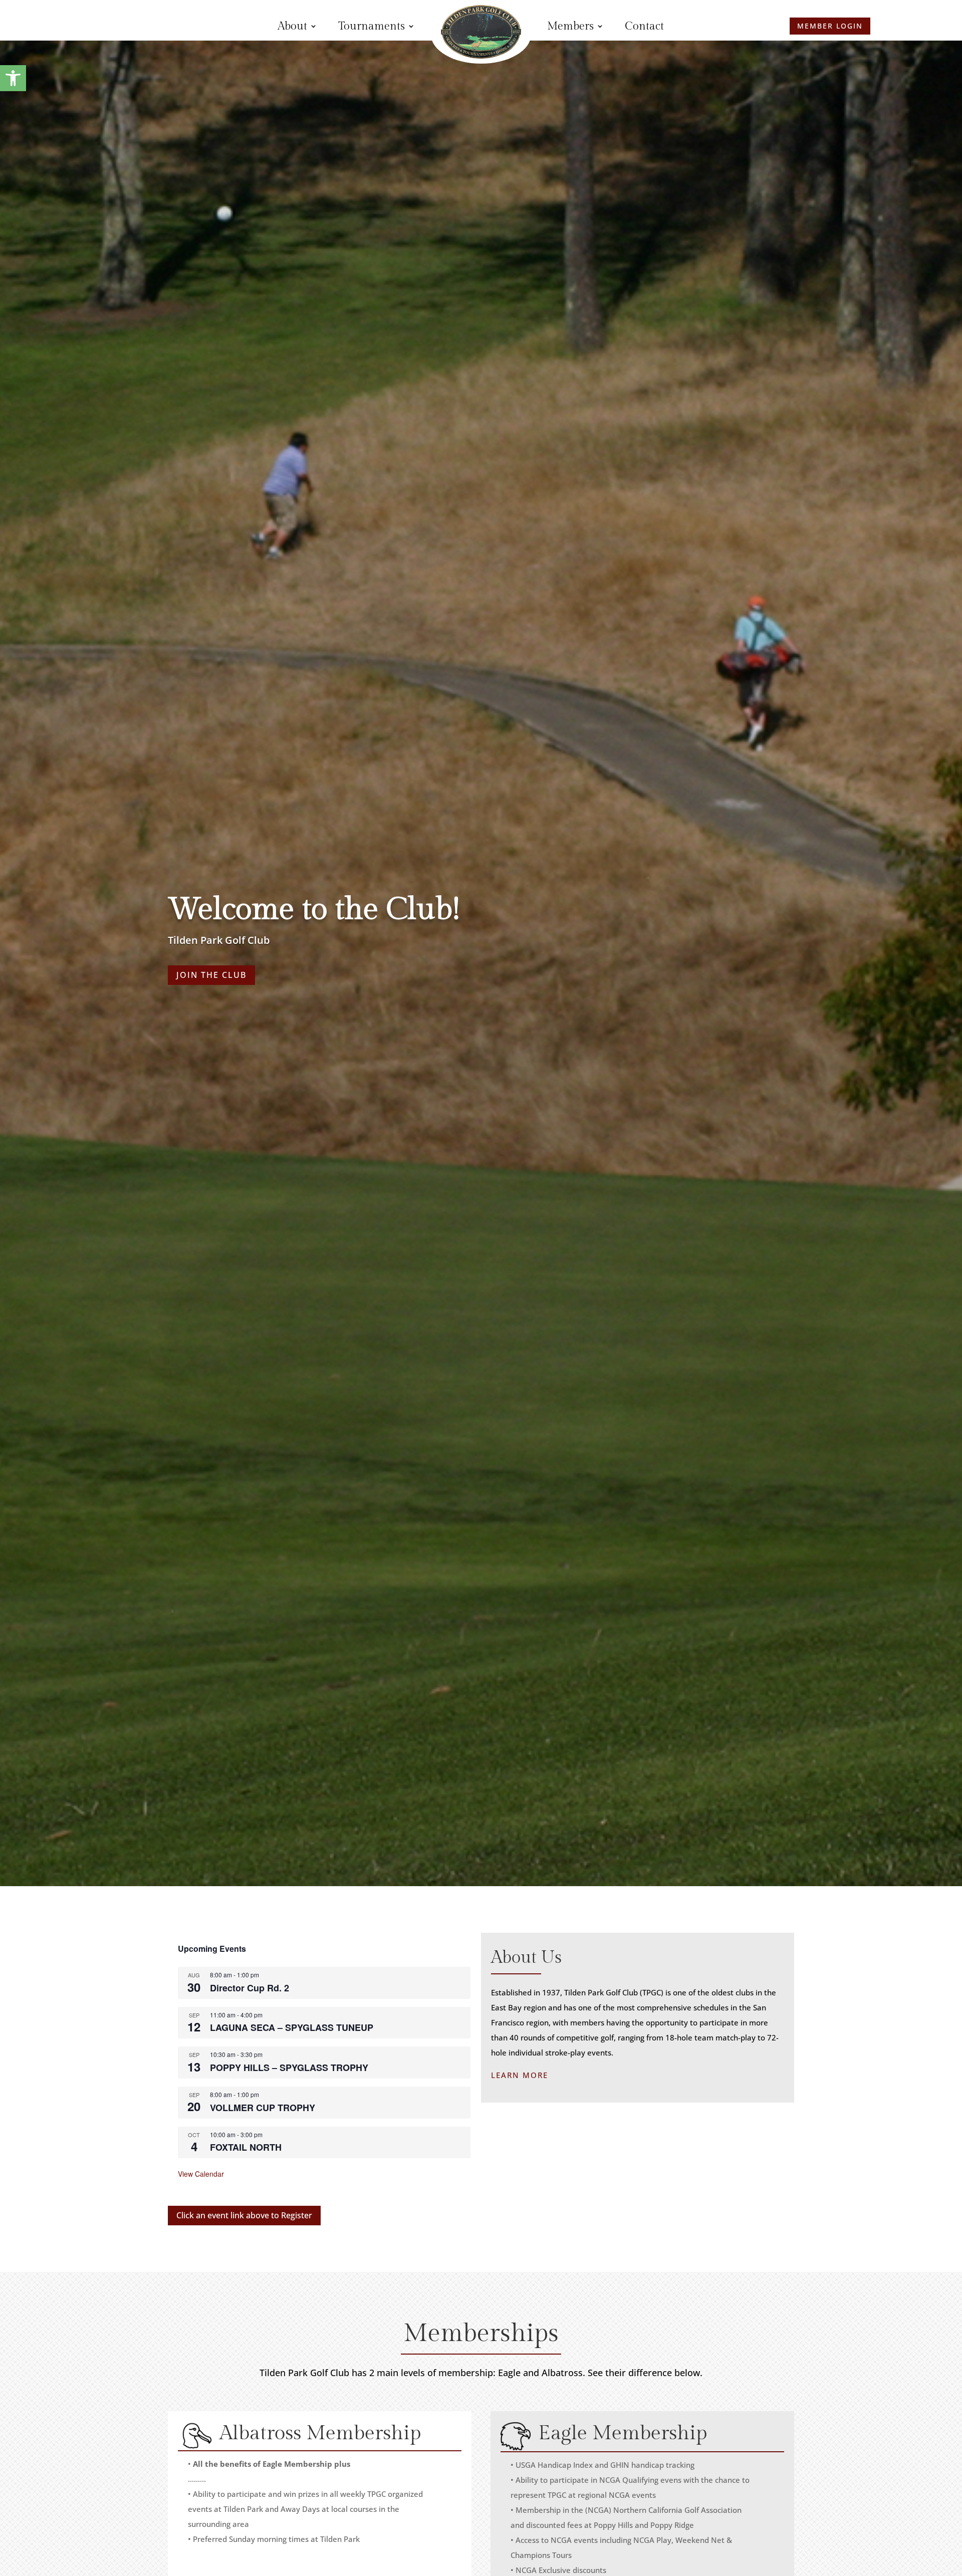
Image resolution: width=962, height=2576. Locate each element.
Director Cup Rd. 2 (250, 1988)
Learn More (520, 2075)
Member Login (133, 32)
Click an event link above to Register (244, 2215)
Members (570, 26)
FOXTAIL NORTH (246, 2147)
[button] (13, 78)
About (292, 26)
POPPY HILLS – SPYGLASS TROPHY (289, 2068)
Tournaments (372, 26)
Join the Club (211, 975)
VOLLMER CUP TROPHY (263, 2108)
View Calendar (201, 2174)
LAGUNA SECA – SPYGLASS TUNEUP (292, 2027)
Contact (644, 26)
